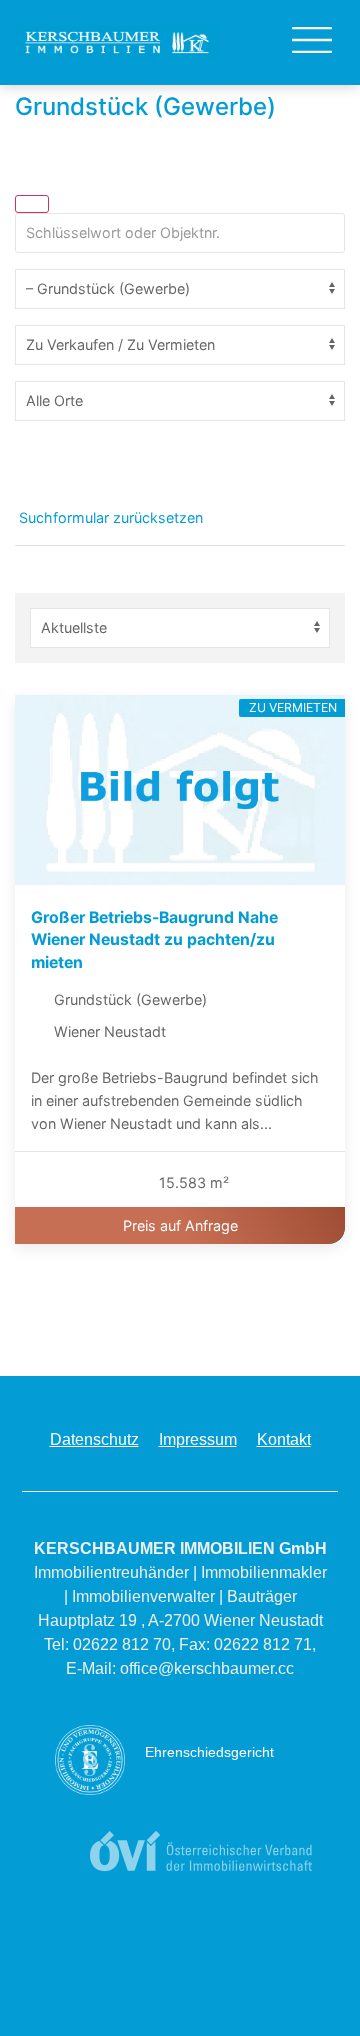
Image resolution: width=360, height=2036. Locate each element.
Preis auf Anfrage (180, 1225)
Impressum (198, 1439)
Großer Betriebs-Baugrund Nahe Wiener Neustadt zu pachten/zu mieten (154, 939)
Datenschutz (94, 1439)
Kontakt (284, 1439)
